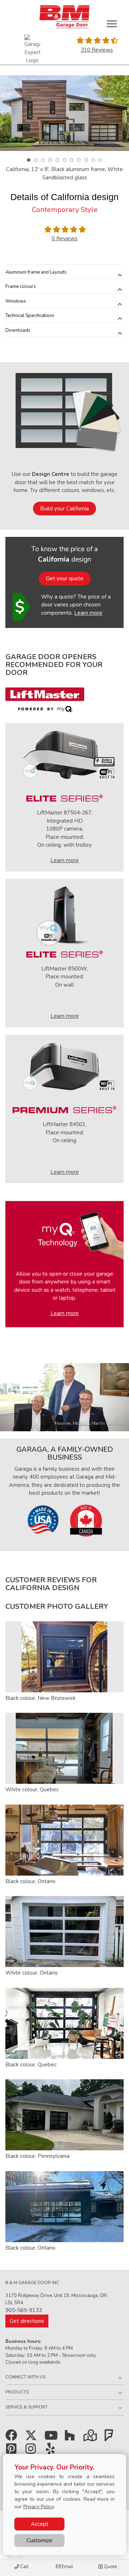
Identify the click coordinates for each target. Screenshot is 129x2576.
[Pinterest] (13, 2451)
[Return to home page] (64, 17)
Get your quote (65, 578)
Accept (40, 2524)
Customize (39, 2540)
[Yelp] (52, 2451)
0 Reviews (64, 238)
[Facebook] (13, 2438)
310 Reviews (97, 50)
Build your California (64, 509)
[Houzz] (71, 2438)
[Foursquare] (111, 2438)
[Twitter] (32, 2438)
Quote (110, 2567)
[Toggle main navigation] (112, 24)
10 (93, 160)
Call (24, 2567)
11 (100, 160)
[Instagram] (32, 2451)
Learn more (88, 613)
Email (67, 2567)
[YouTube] (52, 2438)
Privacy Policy (39, 2507)
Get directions (27, 2321)
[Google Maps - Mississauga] (91, 2438)
